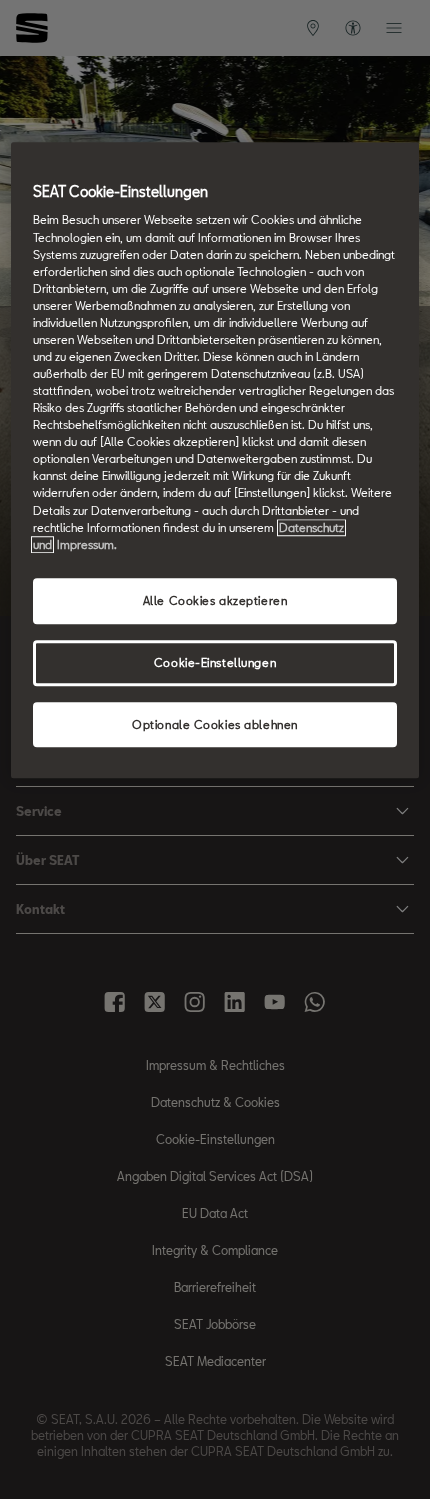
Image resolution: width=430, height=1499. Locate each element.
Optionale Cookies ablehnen (215, 724)
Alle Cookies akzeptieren (215, 600)
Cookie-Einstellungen (215, 662)
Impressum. (87, 544)
